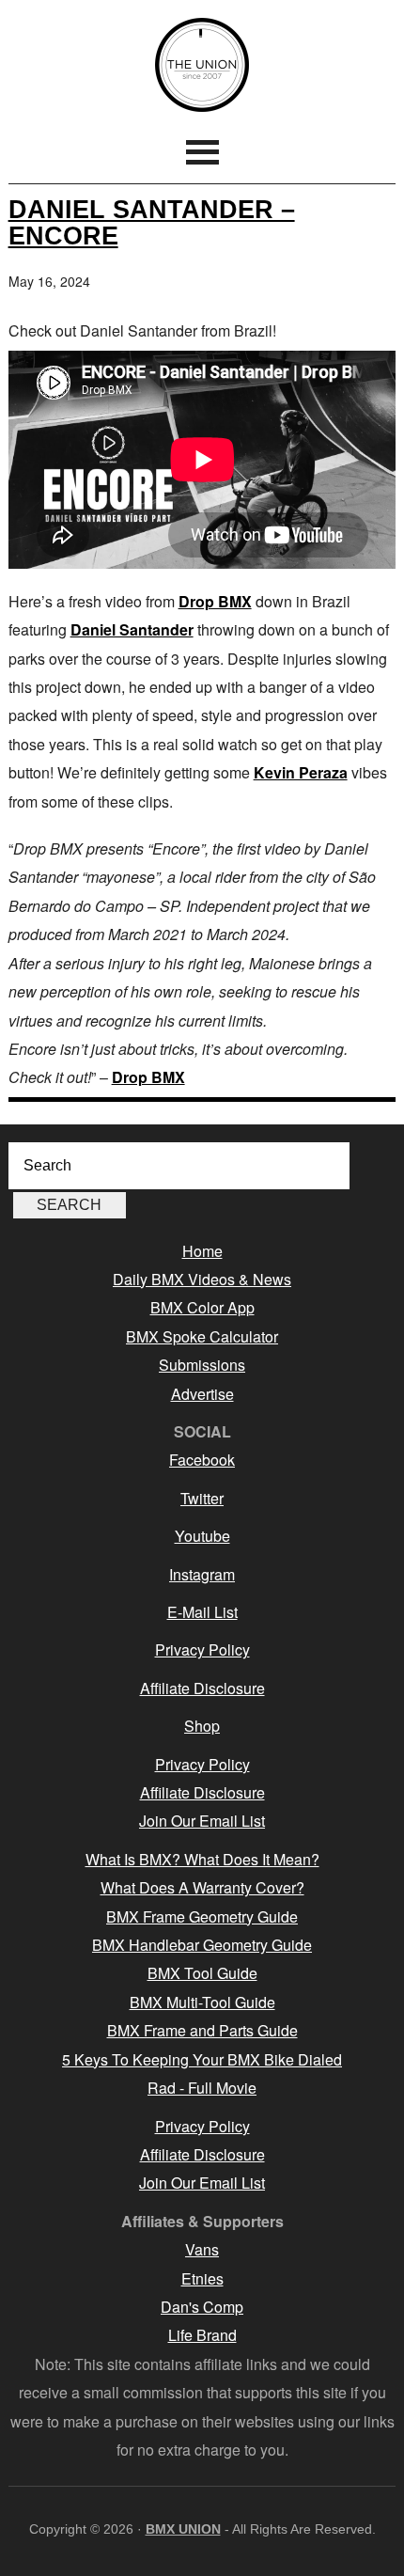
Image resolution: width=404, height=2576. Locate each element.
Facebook (202, 1460)
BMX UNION (202, 65)
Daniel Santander (132, 629)
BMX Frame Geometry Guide (202, 1916)
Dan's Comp (202, 2307)
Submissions (202, 1365)
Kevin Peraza (301, 772)
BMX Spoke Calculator (202, 1336)
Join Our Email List (202, 1821)
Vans (202, 2249)
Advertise (202, 1394)
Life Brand (202, 2335)
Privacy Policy (202, 1649)
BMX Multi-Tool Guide (202, 2002)
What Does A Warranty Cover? (202, 1887)
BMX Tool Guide (202, 1973)
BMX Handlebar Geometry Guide (202, 1945)
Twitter (202, 1498)
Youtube (202, 1536)
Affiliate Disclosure (202, 1688)
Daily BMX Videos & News (202, 1279)
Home (202, 1251)
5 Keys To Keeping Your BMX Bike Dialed (202, 2059)
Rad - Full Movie (202, 2088)
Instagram (202, 1574)
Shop (202, 1726)
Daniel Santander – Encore (152, 222)
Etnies (202, 2278)
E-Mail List (202, 1612)
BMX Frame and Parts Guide (202, 2030)
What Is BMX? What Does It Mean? (202, 1859)
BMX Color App (202, 1307)
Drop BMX (215, 601)
